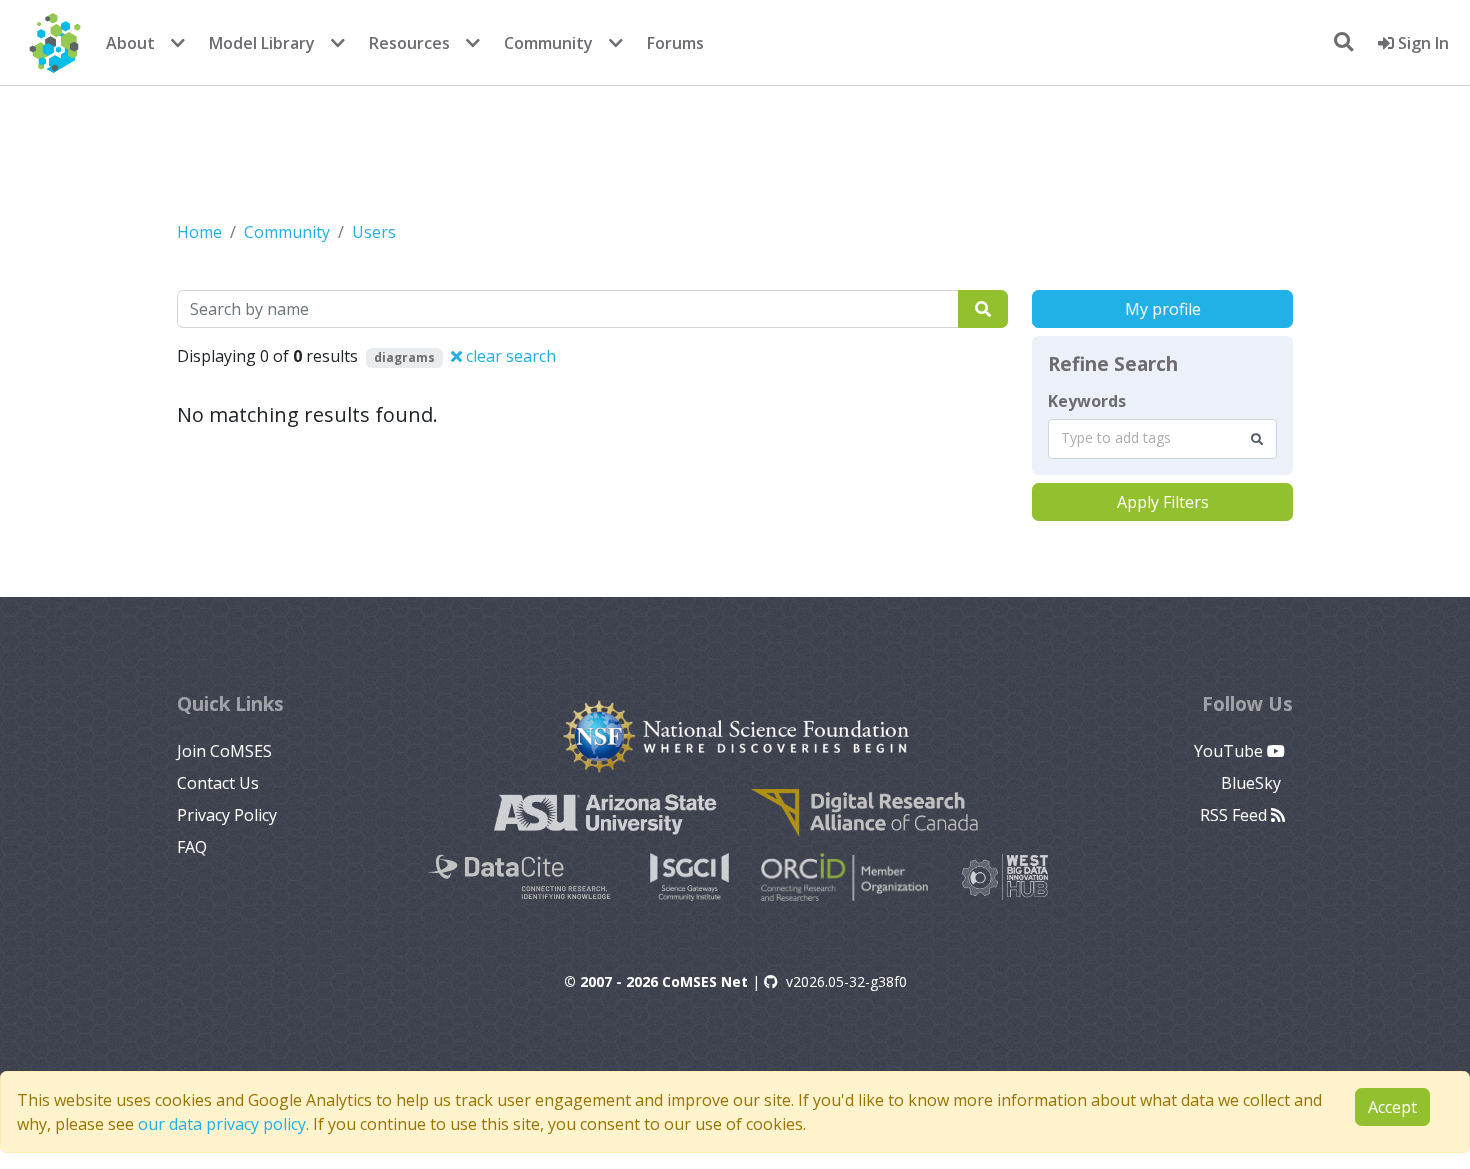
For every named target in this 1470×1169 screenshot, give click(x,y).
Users (374, 232)
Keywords (1087, 401)
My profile (1163, 309)
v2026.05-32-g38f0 (846, 981)
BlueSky (1253, 783)
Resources (409, 43)
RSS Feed (1235, 815)
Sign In (1421, 43)
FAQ (192, 847)
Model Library (262, 43)
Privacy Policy (227, 815)
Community (548, 43)
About (130, 43)
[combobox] (1162, 439)
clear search (509, 356)
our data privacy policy (222, 1124)
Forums (675, 43)
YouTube (1230, 751)
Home (199, 232)
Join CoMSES (224, 751)
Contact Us (218, 783)
